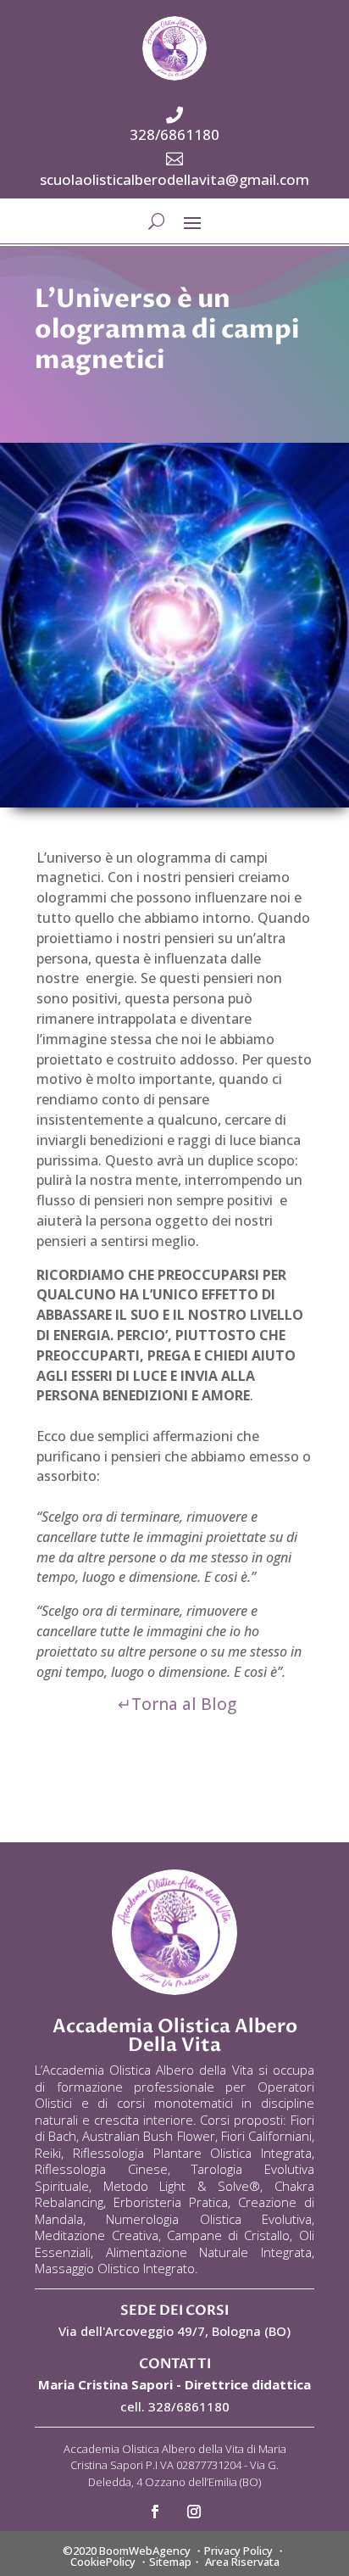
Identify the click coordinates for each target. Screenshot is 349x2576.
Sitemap (170, 2562)
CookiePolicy (103, 2562)
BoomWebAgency (145, 2551)
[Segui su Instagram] (194, 2512)
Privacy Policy (238, 2551)
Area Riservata (242, 2562)
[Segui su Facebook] (155, 2512)
